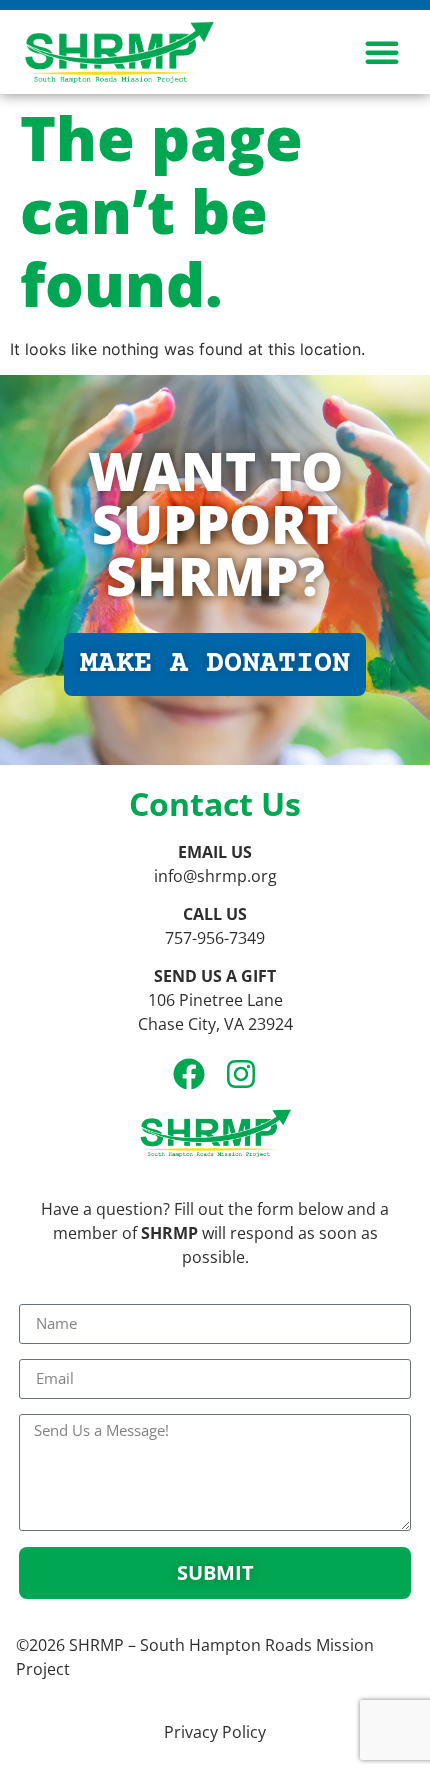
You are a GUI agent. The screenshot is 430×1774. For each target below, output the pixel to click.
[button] (382, 52)
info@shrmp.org (215, 876)
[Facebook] (189, 1074)
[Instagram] (241, 1074)
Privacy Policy (215, 1732)
